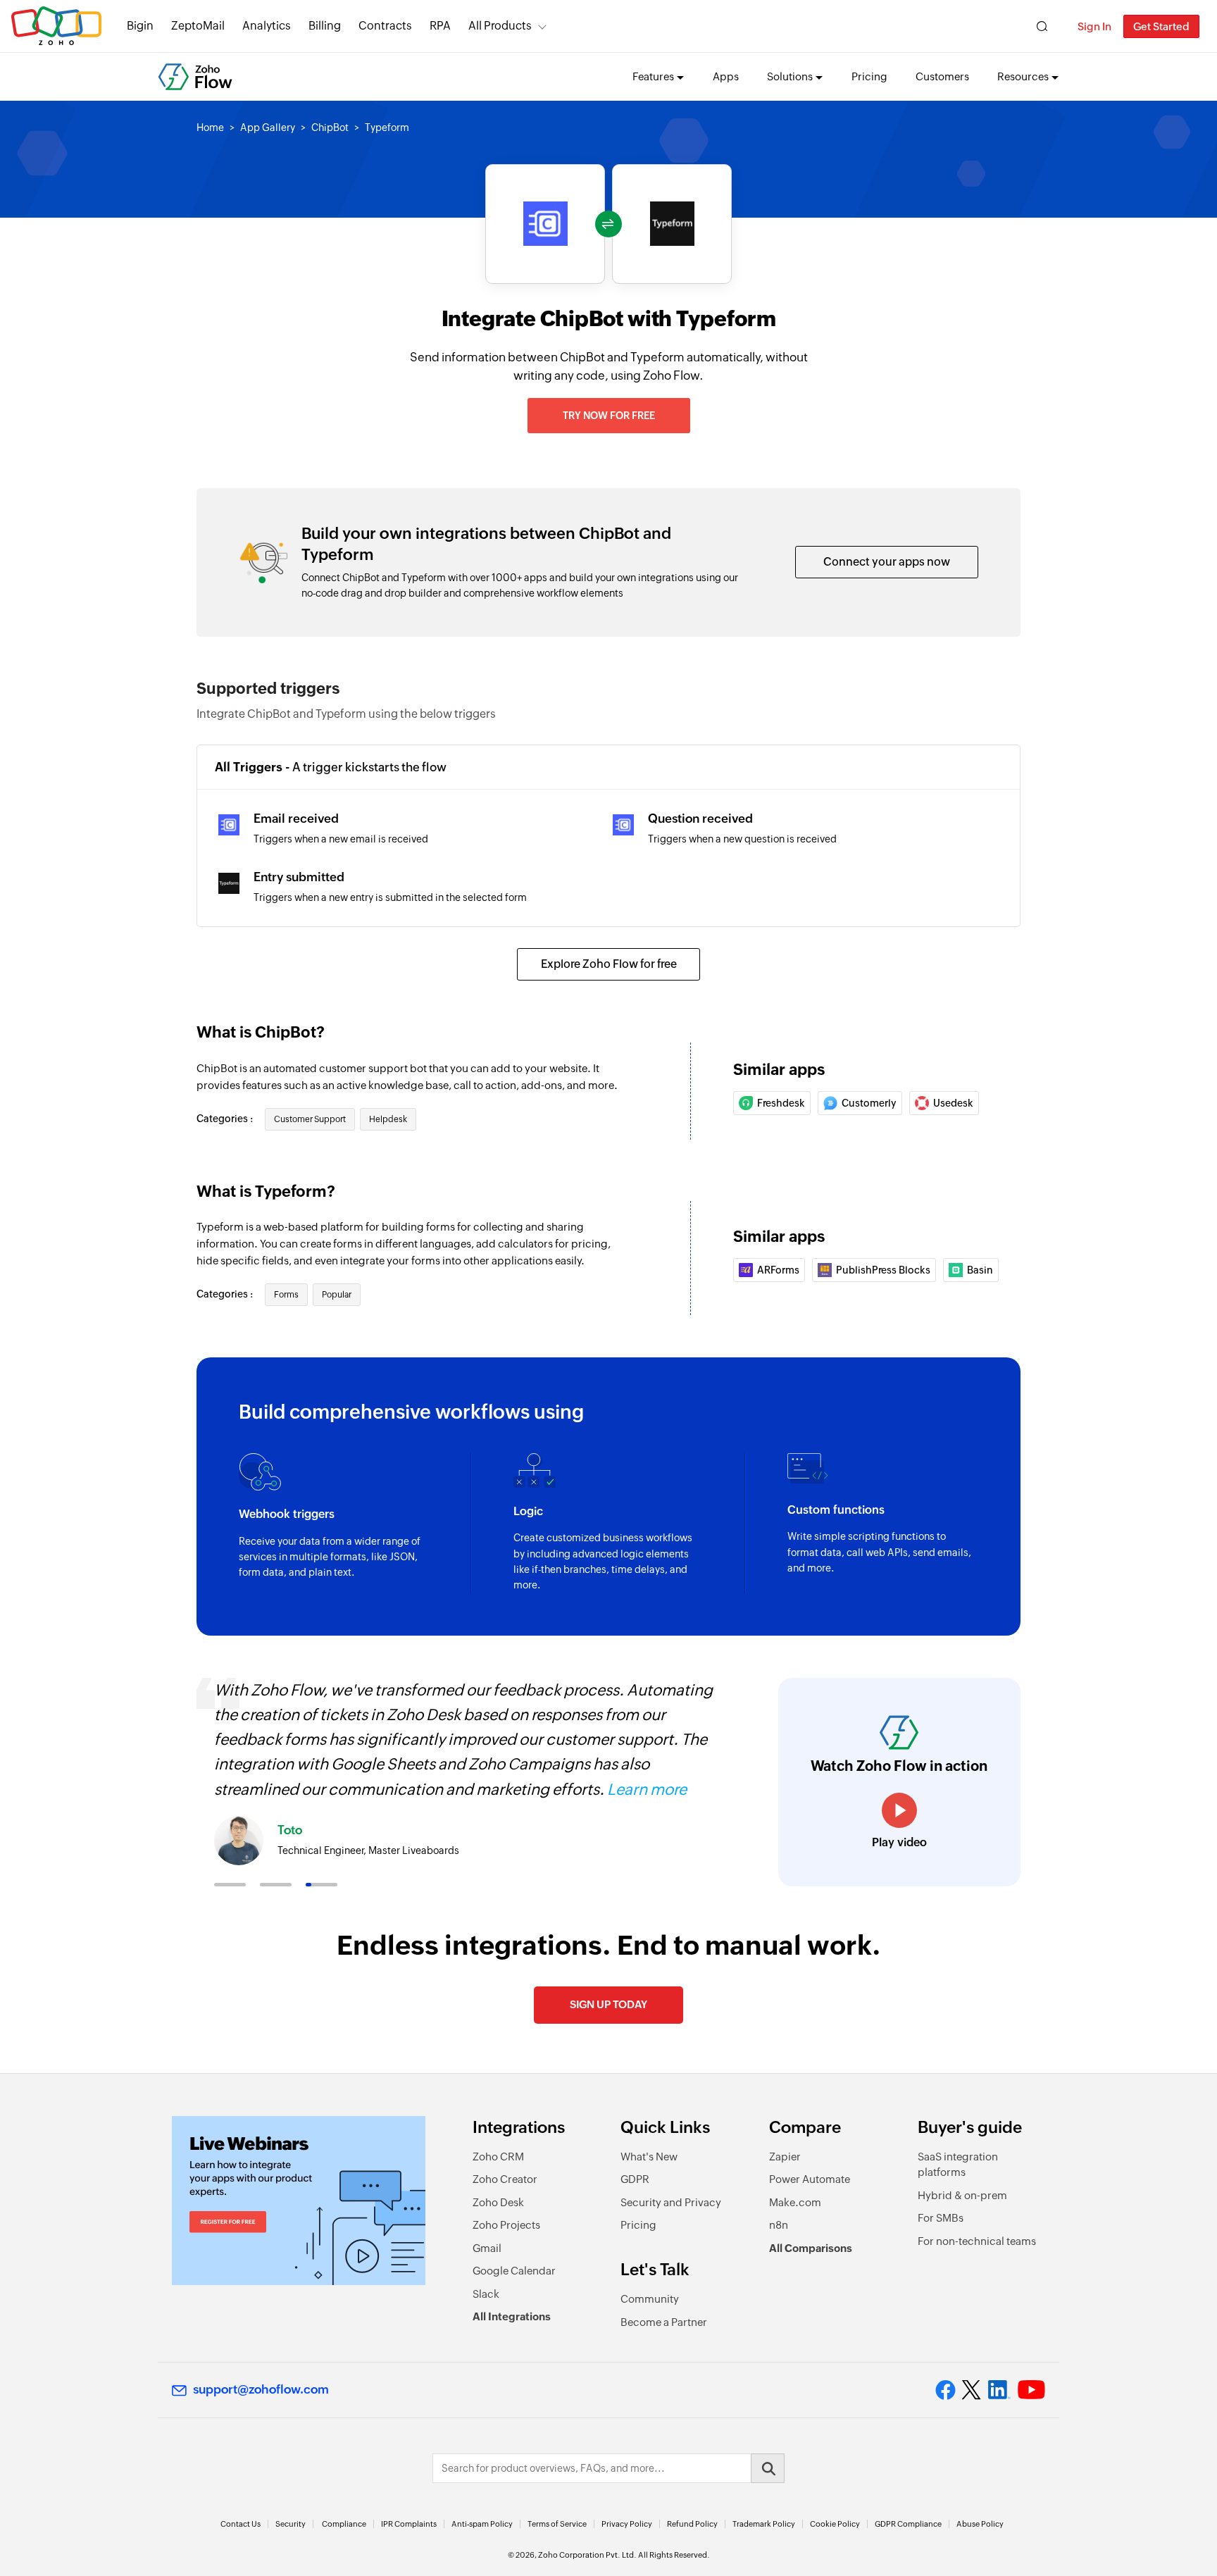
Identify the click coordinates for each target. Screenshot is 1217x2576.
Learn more (647, 1790)
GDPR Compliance (908, 2524)
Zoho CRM (498, 2157)
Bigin (140, 26)
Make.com (795, 2202)
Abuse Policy (980, 2524)
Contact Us (241, 2524)
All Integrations (512, 2316)
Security (291, 2524)
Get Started (1161, 26)
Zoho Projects (506, 2225)
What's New (649, 2157)
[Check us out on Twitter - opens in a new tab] (972, 2390)
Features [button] (653, 76)
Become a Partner (664, 2322)
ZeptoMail (198, 26)
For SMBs (941, 2218)
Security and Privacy (671, 2202)
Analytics (267, 26)
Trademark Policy (764, 2524)
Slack (486, 2294)
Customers (942, 76)
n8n (779, 2225)
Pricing (869, 76)
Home (210, 127)
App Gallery (268, 127)
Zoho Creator (505, 2179)
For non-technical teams (977, 2241)
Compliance (344, 2524)
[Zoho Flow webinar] (299, 2201)
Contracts (385, 26)
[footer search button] (768, 2468)
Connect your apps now (887, 562)
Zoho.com (56, 26)
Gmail (487, 2248)
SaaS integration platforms (958, 2165)
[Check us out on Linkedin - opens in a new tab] (999, 2390)
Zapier (785, 2157)
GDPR (635, 2179)
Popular (337, 1295)
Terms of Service (557, 2524)
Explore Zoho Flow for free (609, 964)
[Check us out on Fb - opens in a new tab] (945, 2390)
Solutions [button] (790, 76)
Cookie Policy (835, 2524)
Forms (286, 1295)
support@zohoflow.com (261, 2389)
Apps (726, 76)
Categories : (226, 1119)
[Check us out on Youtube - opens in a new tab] (1031, 2390)
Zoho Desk (498, 2202)
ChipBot (330, 127)
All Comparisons (811, 2248)
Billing (325, 26)
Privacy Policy (627, 2524)
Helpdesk (388, 1119)
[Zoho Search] (1042, 26)
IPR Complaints (409, 2524)
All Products (500, 26)
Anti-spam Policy (482, 2524)
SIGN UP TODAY (608, 2004)
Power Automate (810, 2179)
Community (650, 2299)
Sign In (1094, 26)
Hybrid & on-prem (962, 2195)
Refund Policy (692, 2524)
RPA (440, 26)
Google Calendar (514, 2271)
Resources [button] (1023, 76)
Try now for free (609, 416)
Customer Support (310, 1119)
